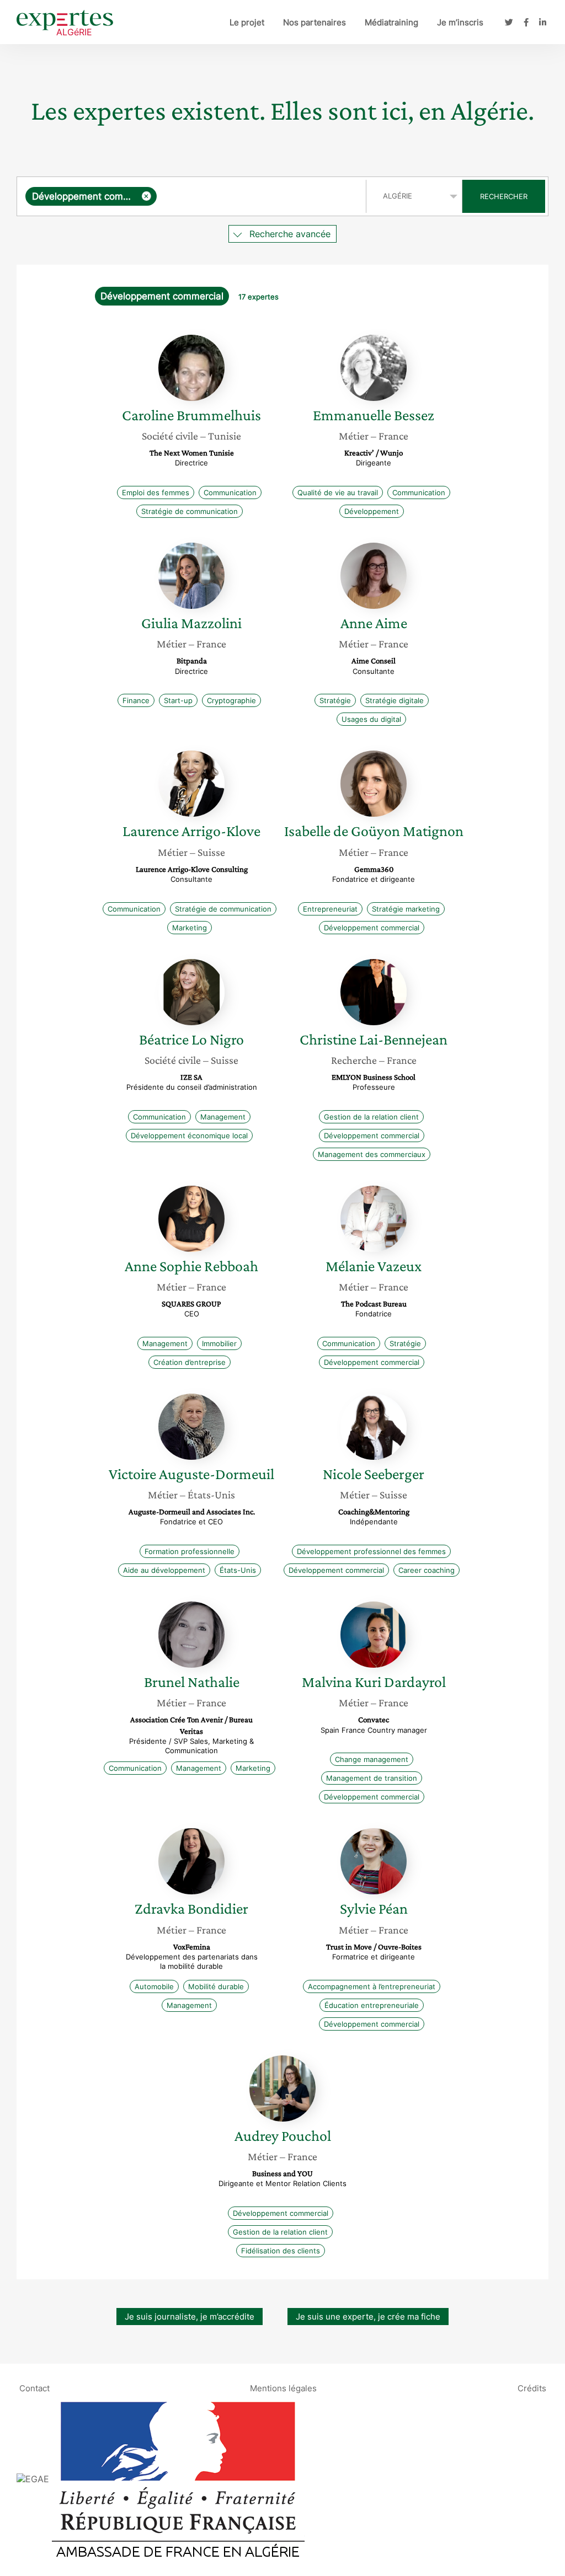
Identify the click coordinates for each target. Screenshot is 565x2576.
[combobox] (193, 196)
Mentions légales (283, 2388)
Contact (34, 2388)
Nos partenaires (315, 22)
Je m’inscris (460, 22)
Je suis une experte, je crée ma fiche (368, 2317)
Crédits (532, 2388)
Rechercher (504, 196)
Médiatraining (391, 22)
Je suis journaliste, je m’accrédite (190, 2317)
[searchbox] (259, 196)
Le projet (247, 22)
